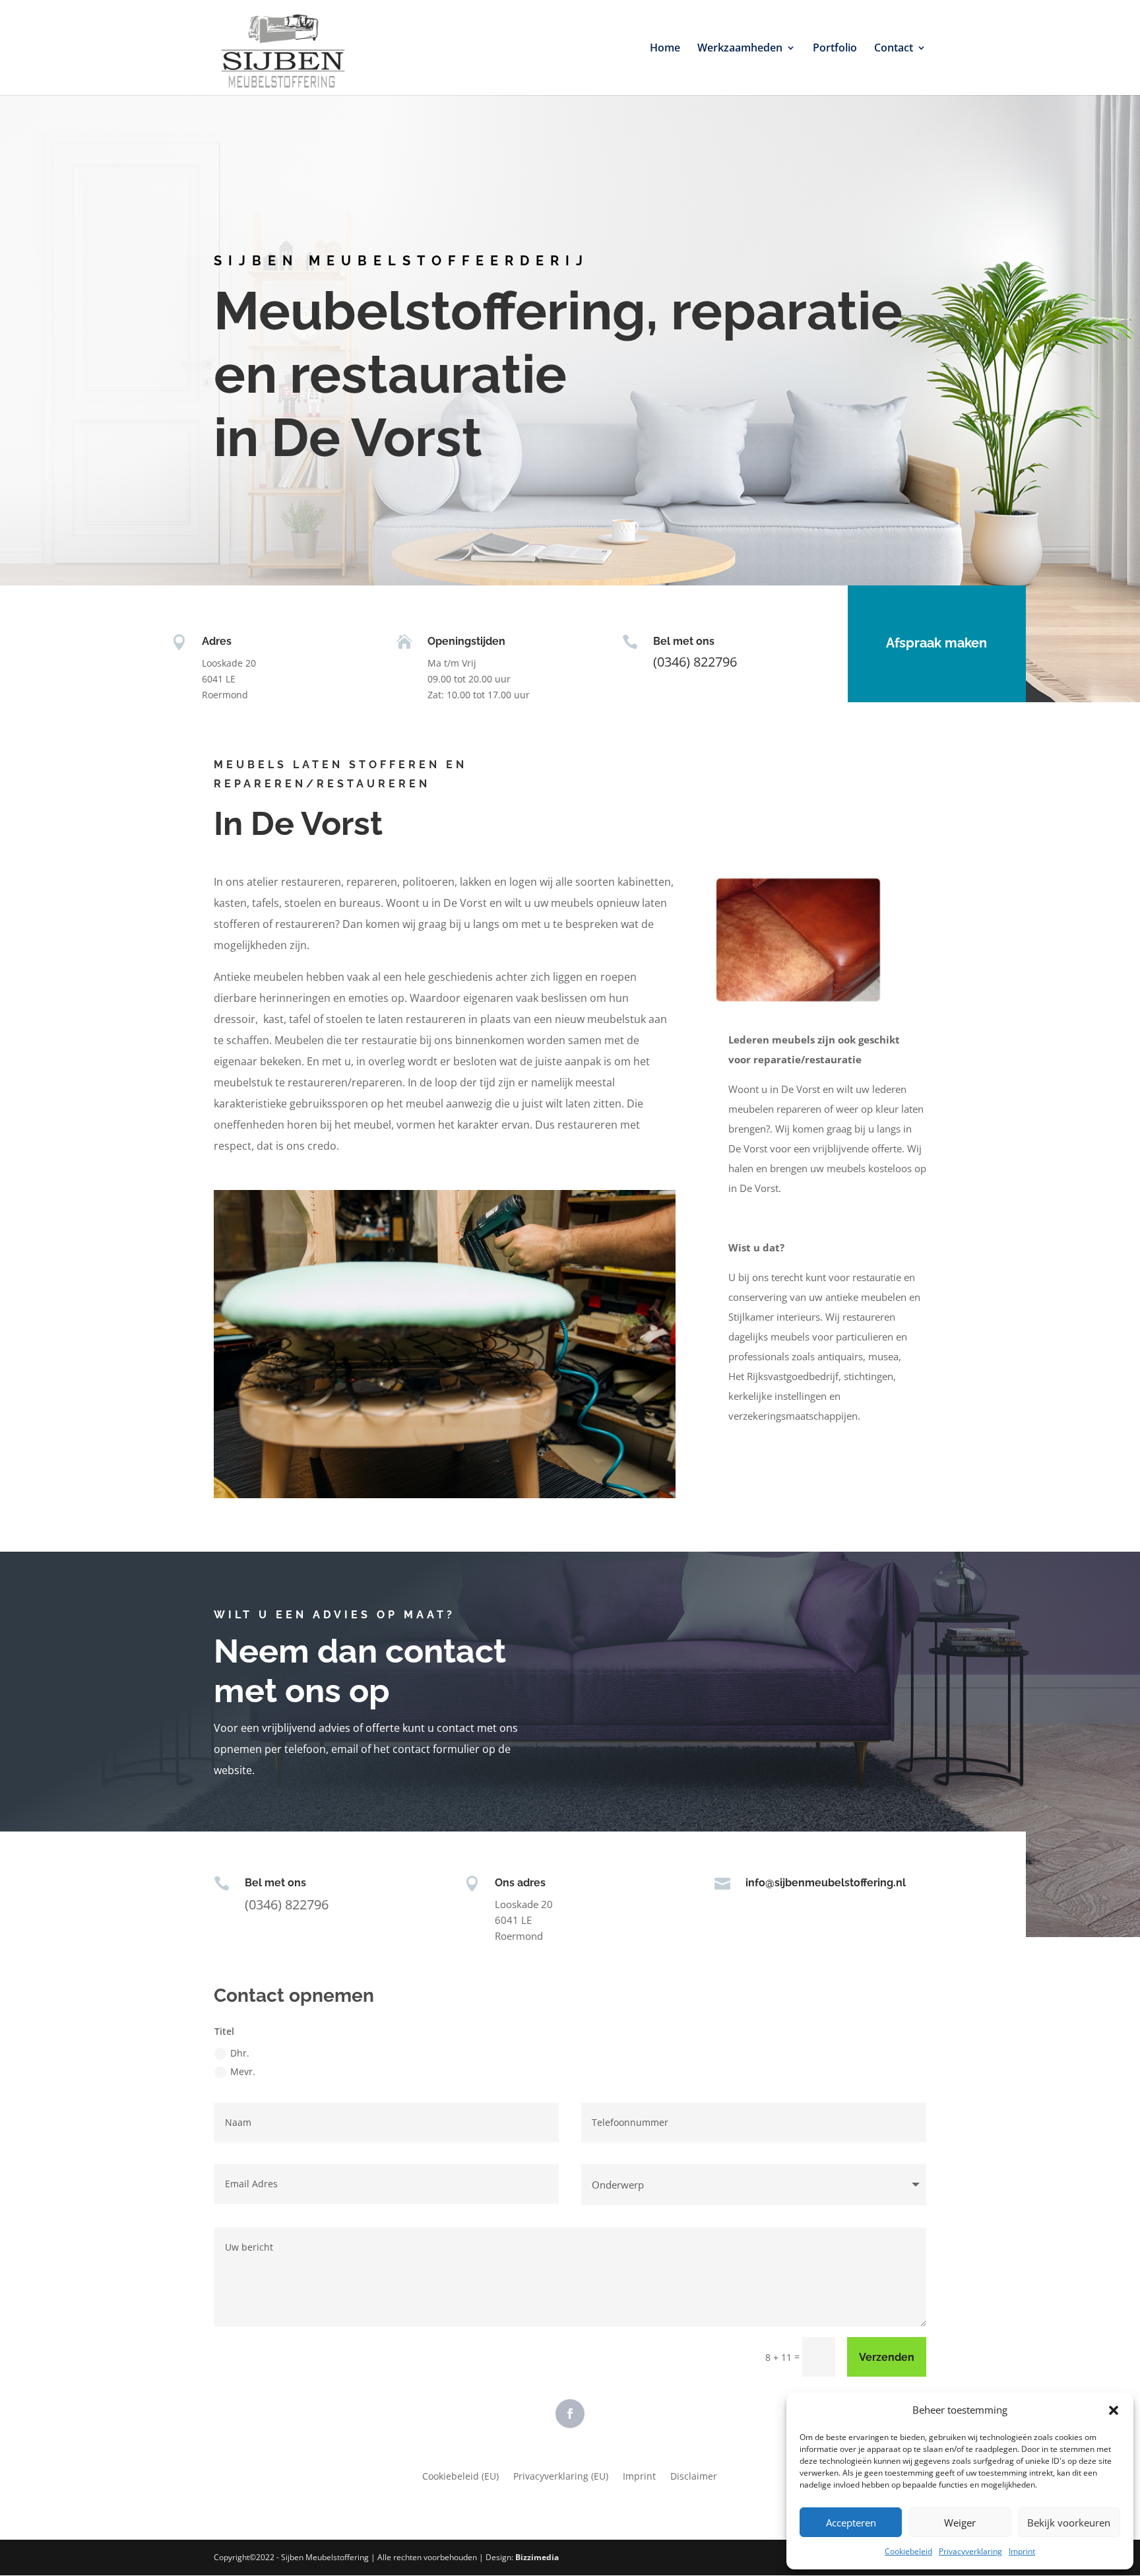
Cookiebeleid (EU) (460, 2477)
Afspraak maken (936, 643)
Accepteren (851, 2523)
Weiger (960, 2523)
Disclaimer (694, 2477)
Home (665, 49)
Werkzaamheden (740, 49)
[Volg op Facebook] (570, 2414)
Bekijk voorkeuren (1069, 2523)
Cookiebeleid (908, 2551)
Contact (894, 49)
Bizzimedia (537, 2557)
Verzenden (887, 2357)
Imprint (1022, 2551)
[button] (1114, 2410)
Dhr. (240, 2053)
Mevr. (243, 2071)
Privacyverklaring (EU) (561, 2477)
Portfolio (835, 49)
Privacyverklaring (970, 2551)
